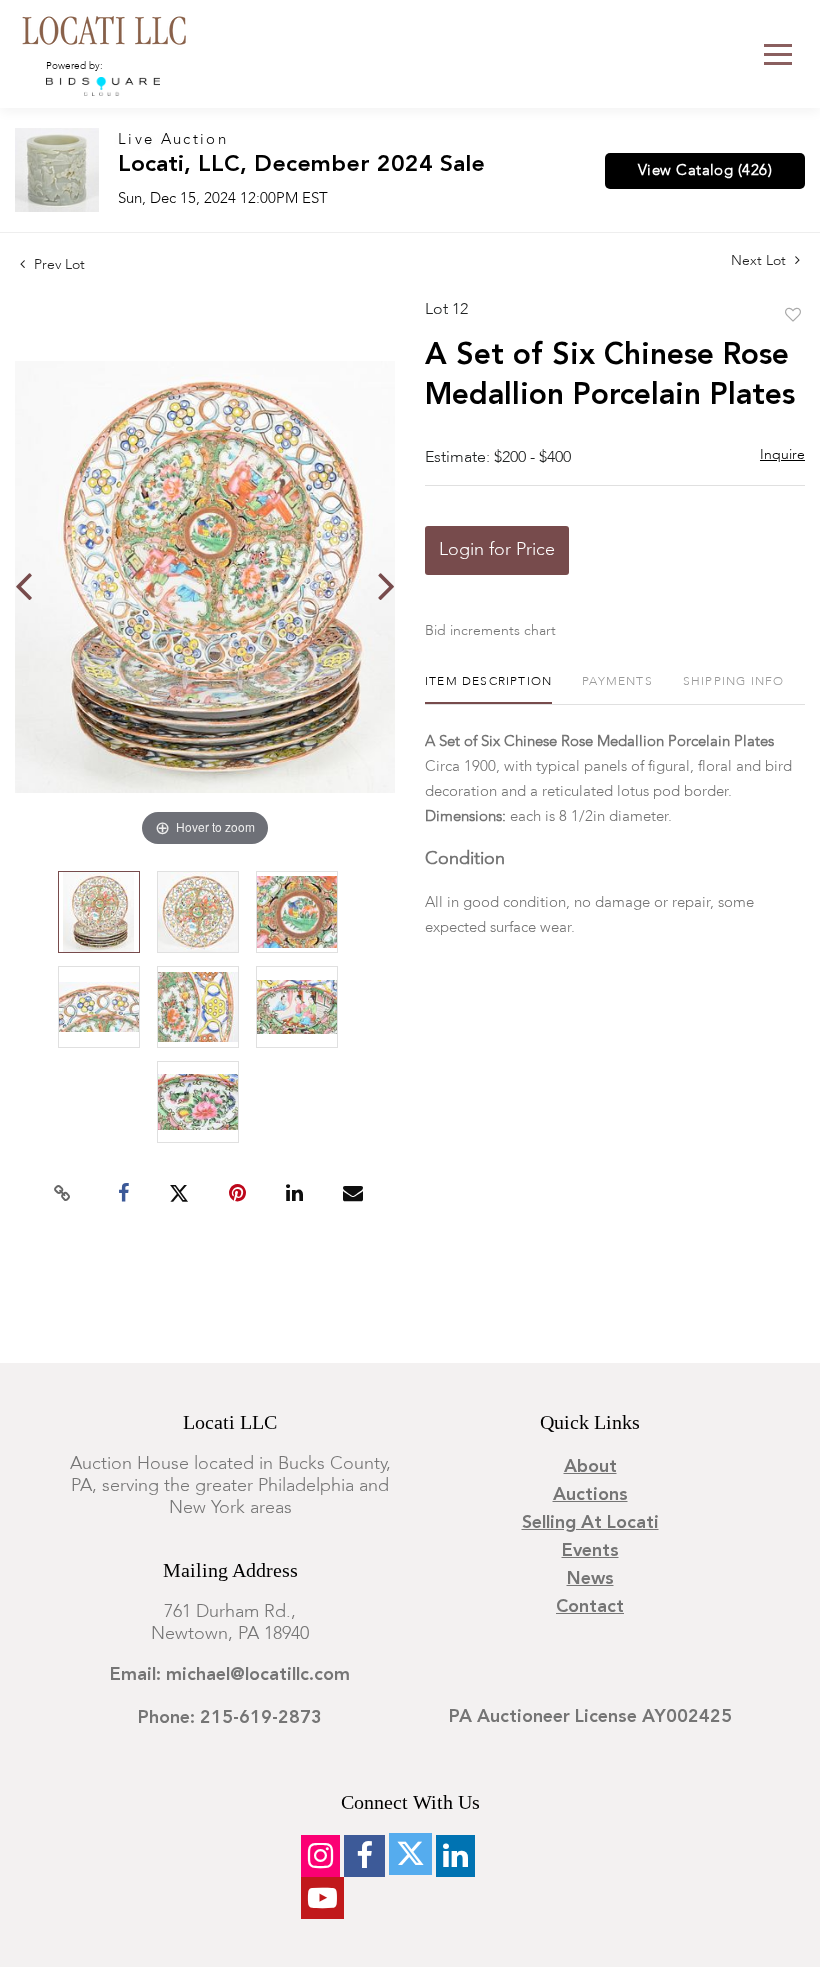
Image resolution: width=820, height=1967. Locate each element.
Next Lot (760, 261)
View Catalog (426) (705, 171)
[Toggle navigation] (778, 54)
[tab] (488, 689)
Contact (590, 1607)
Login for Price (497, 550)
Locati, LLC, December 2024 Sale (301, 165)
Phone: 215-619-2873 (230, 1718)
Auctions (590, 1495)
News (590, 1579)
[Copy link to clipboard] (63, 1194)
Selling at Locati (590, 1523)
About (590, 1467)
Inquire (782, 455)
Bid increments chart (490, 631)
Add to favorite (793, 316)
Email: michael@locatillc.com (230, 1675)
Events (590, 1551)
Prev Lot (57, 265)
